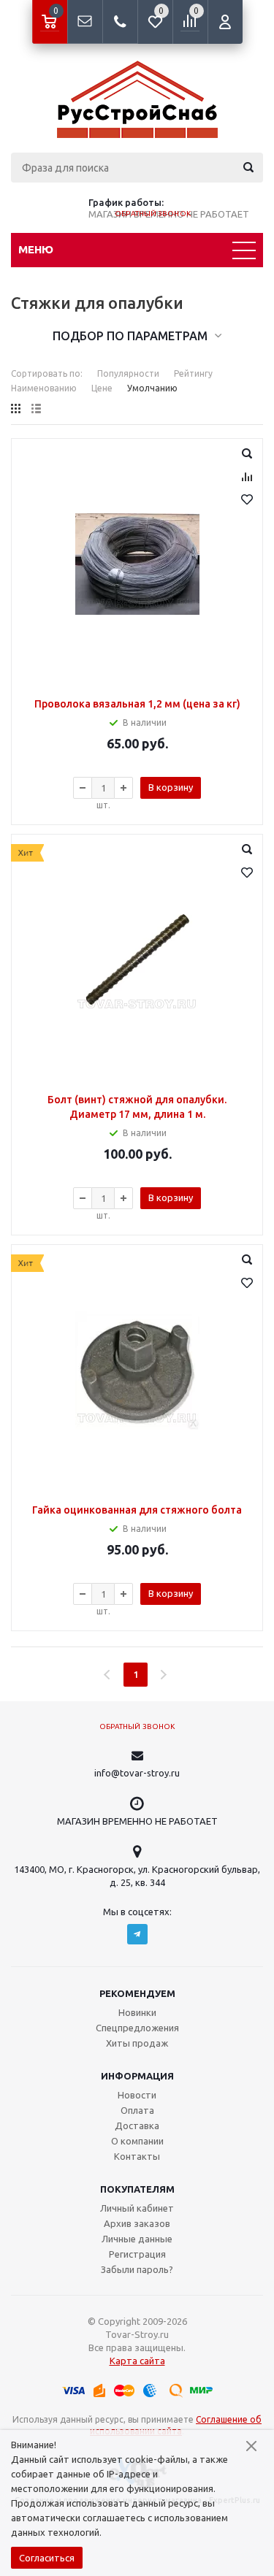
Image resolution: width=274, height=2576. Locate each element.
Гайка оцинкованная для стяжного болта (137, 1510)
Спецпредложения (137, 2028)
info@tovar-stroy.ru (137, 1773)
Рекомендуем (137, 1993)
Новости (137, 2095)
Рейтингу (193, 373)
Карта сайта (137, 2361)
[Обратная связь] (85, 22)
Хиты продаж (137, 2043)
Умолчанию (152, 388)
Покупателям (137, 2189)
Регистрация (137, 2254)
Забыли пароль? (137, 2269)
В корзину (171, 787)
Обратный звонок (153, 214)
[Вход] (225, 22)
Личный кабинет (137, 2208)
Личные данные (137, 2239)
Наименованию (44, 388)
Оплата (137, 2110)
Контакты (137, 2156)
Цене (102, 388)
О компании (137, 2141)
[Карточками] (16, 409)
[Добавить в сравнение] (247, 477)
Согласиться (47, 2558)
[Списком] (36, 409)
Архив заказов (137, 2223)
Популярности (128, 373)
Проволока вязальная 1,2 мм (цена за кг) (137, 704)
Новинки (137, 2012)
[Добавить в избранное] (247, 499)
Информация (137, 2076)
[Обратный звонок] (120, 22)
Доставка (137, 2125)
